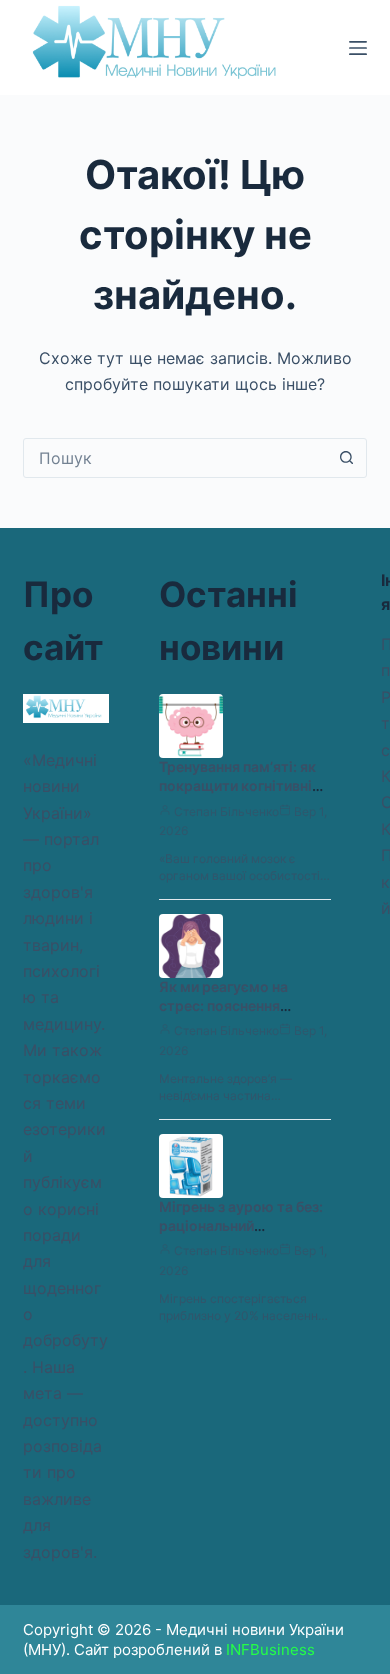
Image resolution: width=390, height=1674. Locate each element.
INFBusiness (270, 1649)
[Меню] (358, 48)
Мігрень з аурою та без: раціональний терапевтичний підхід (241, 1225)
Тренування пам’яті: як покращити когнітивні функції (237, 785)
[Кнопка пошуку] (347, 458)
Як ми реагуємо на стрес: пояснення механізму (223, 1005)
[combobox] (175, 458)
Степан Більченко (226, 811)
